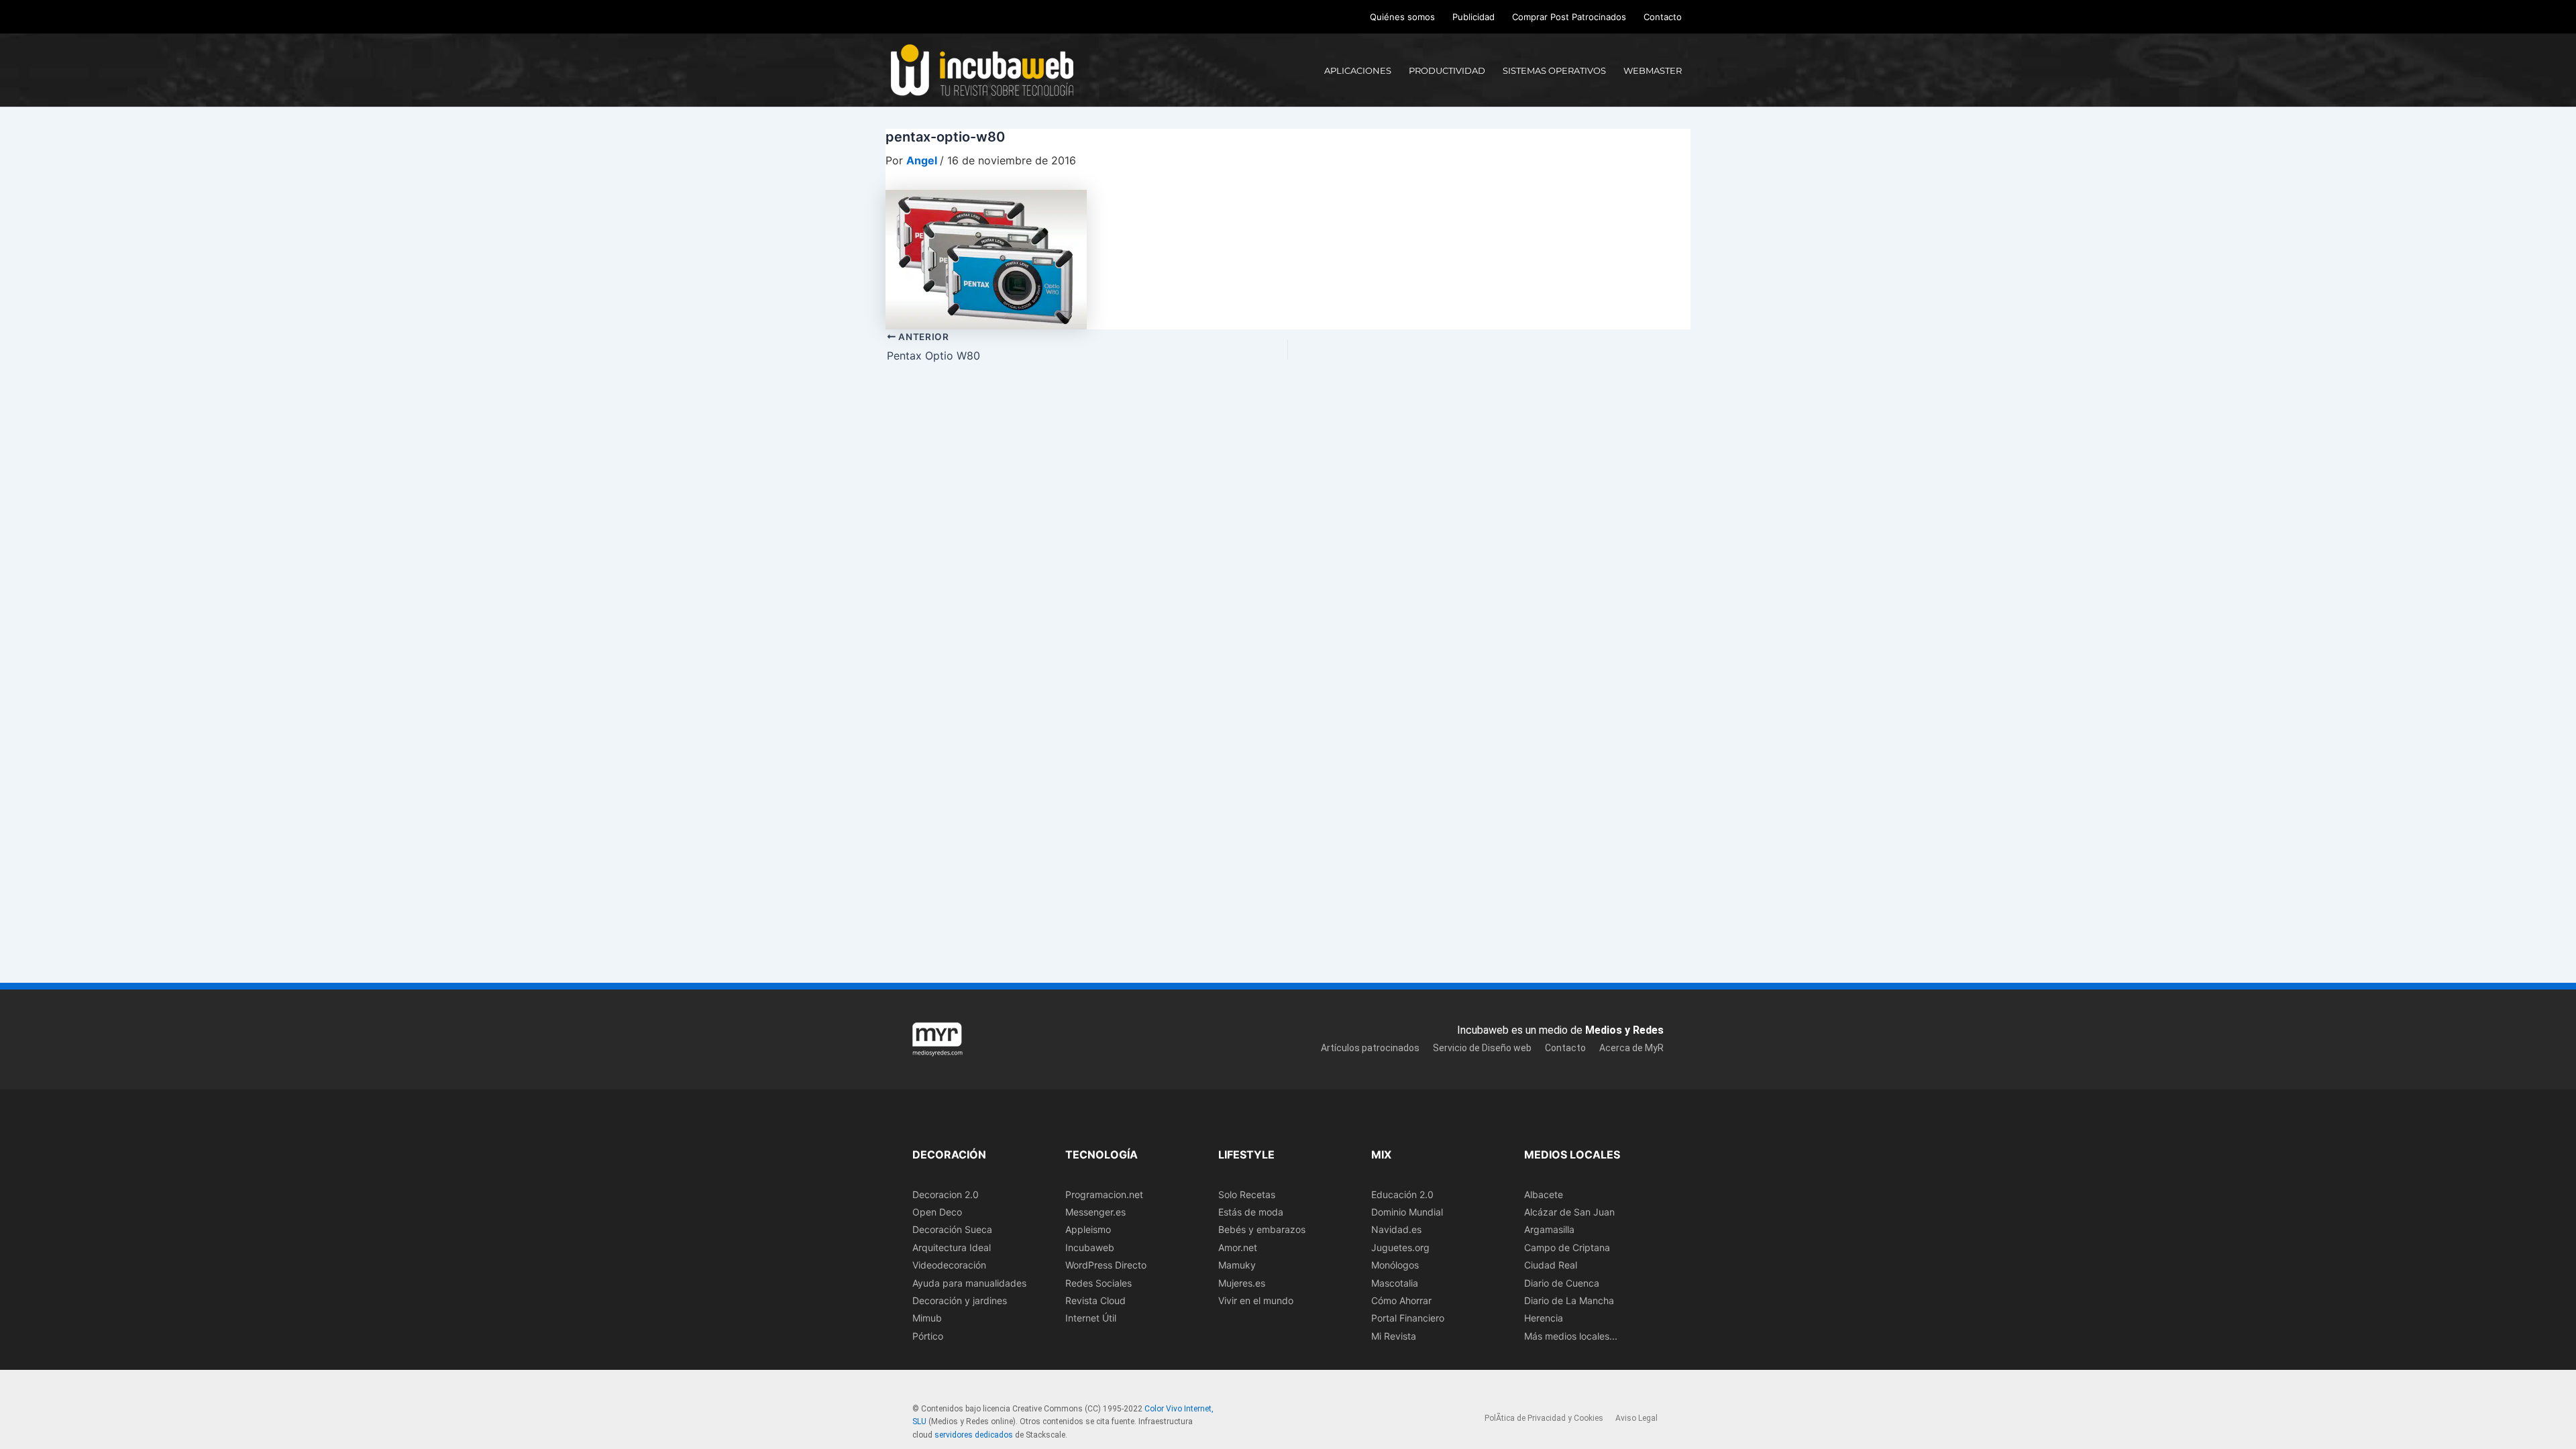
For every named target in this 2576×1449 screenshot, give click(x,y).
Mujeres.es (1242, 1283)
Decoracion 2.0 (946, 1194)
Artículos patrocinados (1370, 1048)
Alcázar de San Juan (1569, 1212)
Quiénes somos (1402, 17)
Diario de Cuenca (1562, 1283)
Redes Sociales (1098, 1283)
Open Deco (937, 1212)
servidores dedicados (974, 1435)
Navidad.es (1396, 1229)
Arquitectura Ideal (952, 1247)
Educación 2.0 (1402, 1194)
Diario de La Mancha (1569, 1300)
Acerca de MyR (1631, 1048)
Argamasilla (1549, 1229)
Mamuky (1237, 1265)
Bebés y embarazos (1262, 1229)
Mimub (927, 1318)
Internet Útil (1091, 1318)
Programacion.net (1104, 1194)
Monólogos (1395, 1265)
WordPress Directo (1106, 1265)
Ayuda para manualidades (969, 1283)
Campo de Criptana (1567, 1247)
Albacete (1544, 1194)
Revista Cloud (1095, 1300)
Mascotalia (1395, 1283)
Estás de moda (1251, 1212)
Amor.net (1238, 1247)
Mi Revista (1394, 1336)
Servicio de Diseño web (1482, 1048)
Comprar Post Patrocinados (1569, 17)
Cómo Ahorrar (1401, 1300)
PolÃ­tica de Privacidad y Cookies (1544, 1418)
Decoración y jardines (960, 1300)
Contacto (1663, 17)
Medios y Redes (1624, 1030)
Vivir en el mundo (1256, 1300)
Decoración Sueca (952, 1229)
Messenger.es (1095, 1212)
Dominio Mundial (1407, 1212)
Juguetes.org (1400, 1247)
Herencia (1544, 1318)
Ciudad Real (1551, 1265)
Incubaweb (1090, 1247)
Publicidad (1473, 17)
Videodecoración (949, 1265)
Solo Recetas (1247, 1194)
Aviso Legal (1636, 1418)
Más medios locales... (1571, 1336)
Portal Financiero (1408, 1318)
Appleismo (1088, 1229)
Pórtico (928, 1336)
